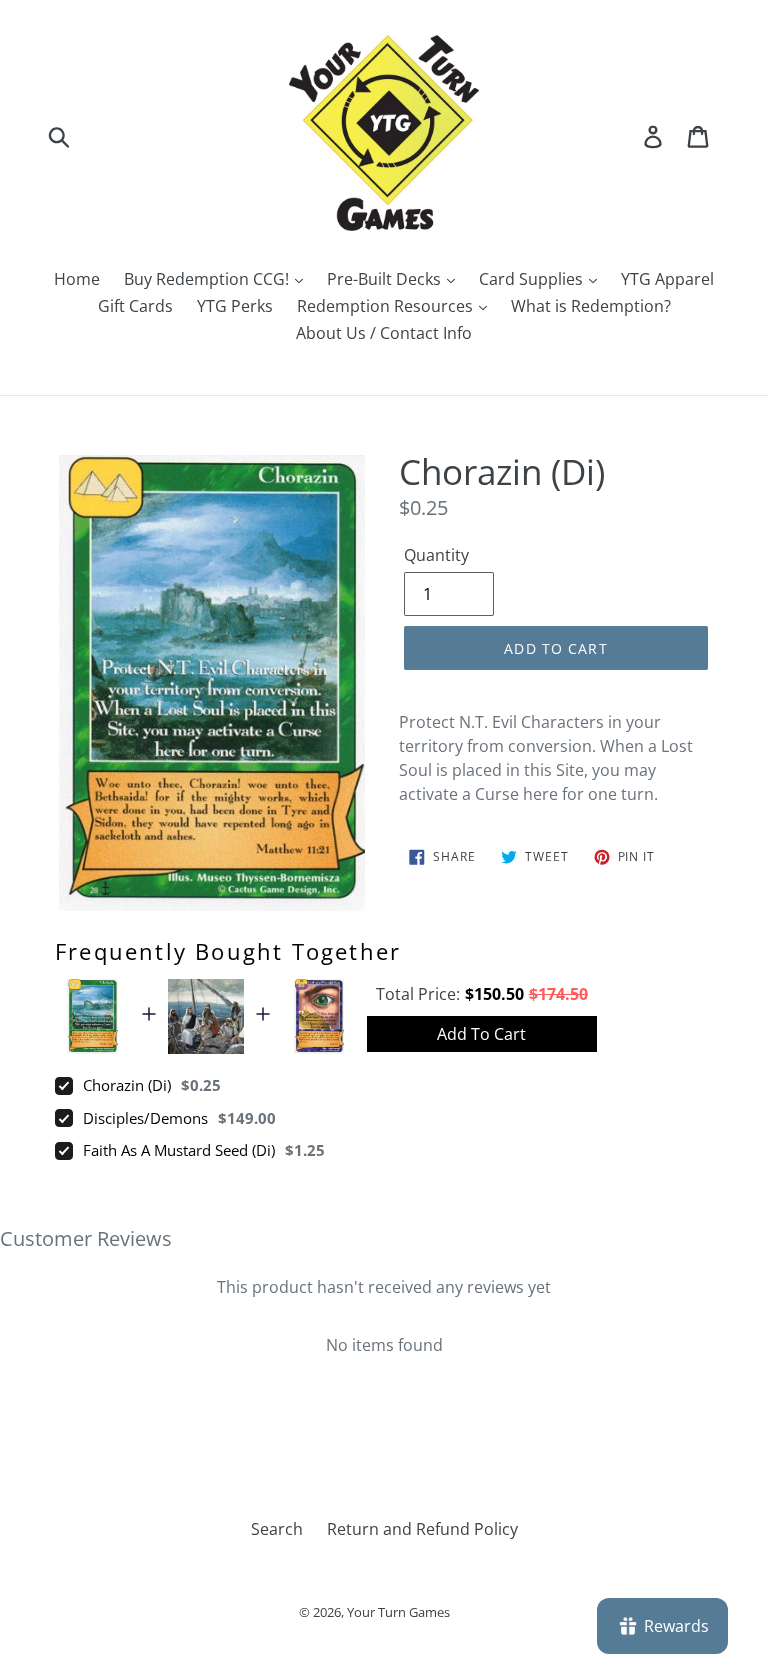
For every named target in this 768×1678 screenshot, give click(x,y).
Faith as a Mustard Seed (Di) (179, 1150)
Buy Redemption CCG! (208, 279)
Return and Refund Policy (422, 1529)
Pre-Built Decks (386, 279)
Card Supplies (533, 279)
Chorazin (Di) (127, 1085)
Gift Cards (135, 306)
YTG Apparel (667, 279)
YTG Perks (235, 306)
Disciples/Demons (145, 1118)
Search (277, 1529)
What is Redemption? (591, 306)
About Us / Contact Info (384, 333)
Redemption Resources (387, 306)
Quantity (436, 555)
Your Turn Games (398, 1612)
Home (77, 279)
